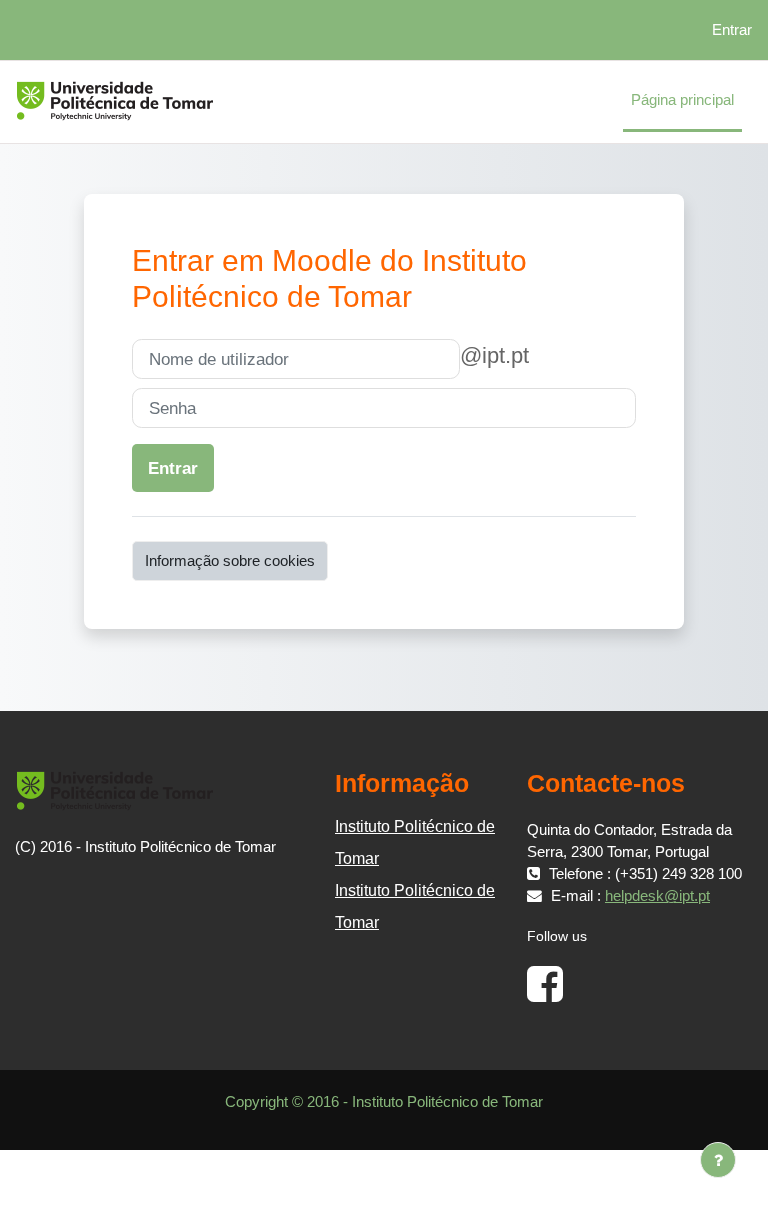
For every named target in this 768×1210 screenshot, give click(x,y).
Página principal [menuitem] (682, 100)
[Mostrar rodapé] (718, 1160)
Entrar (732, 30)
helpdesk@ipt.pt (657, 896)
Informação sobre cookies (230, 561)
